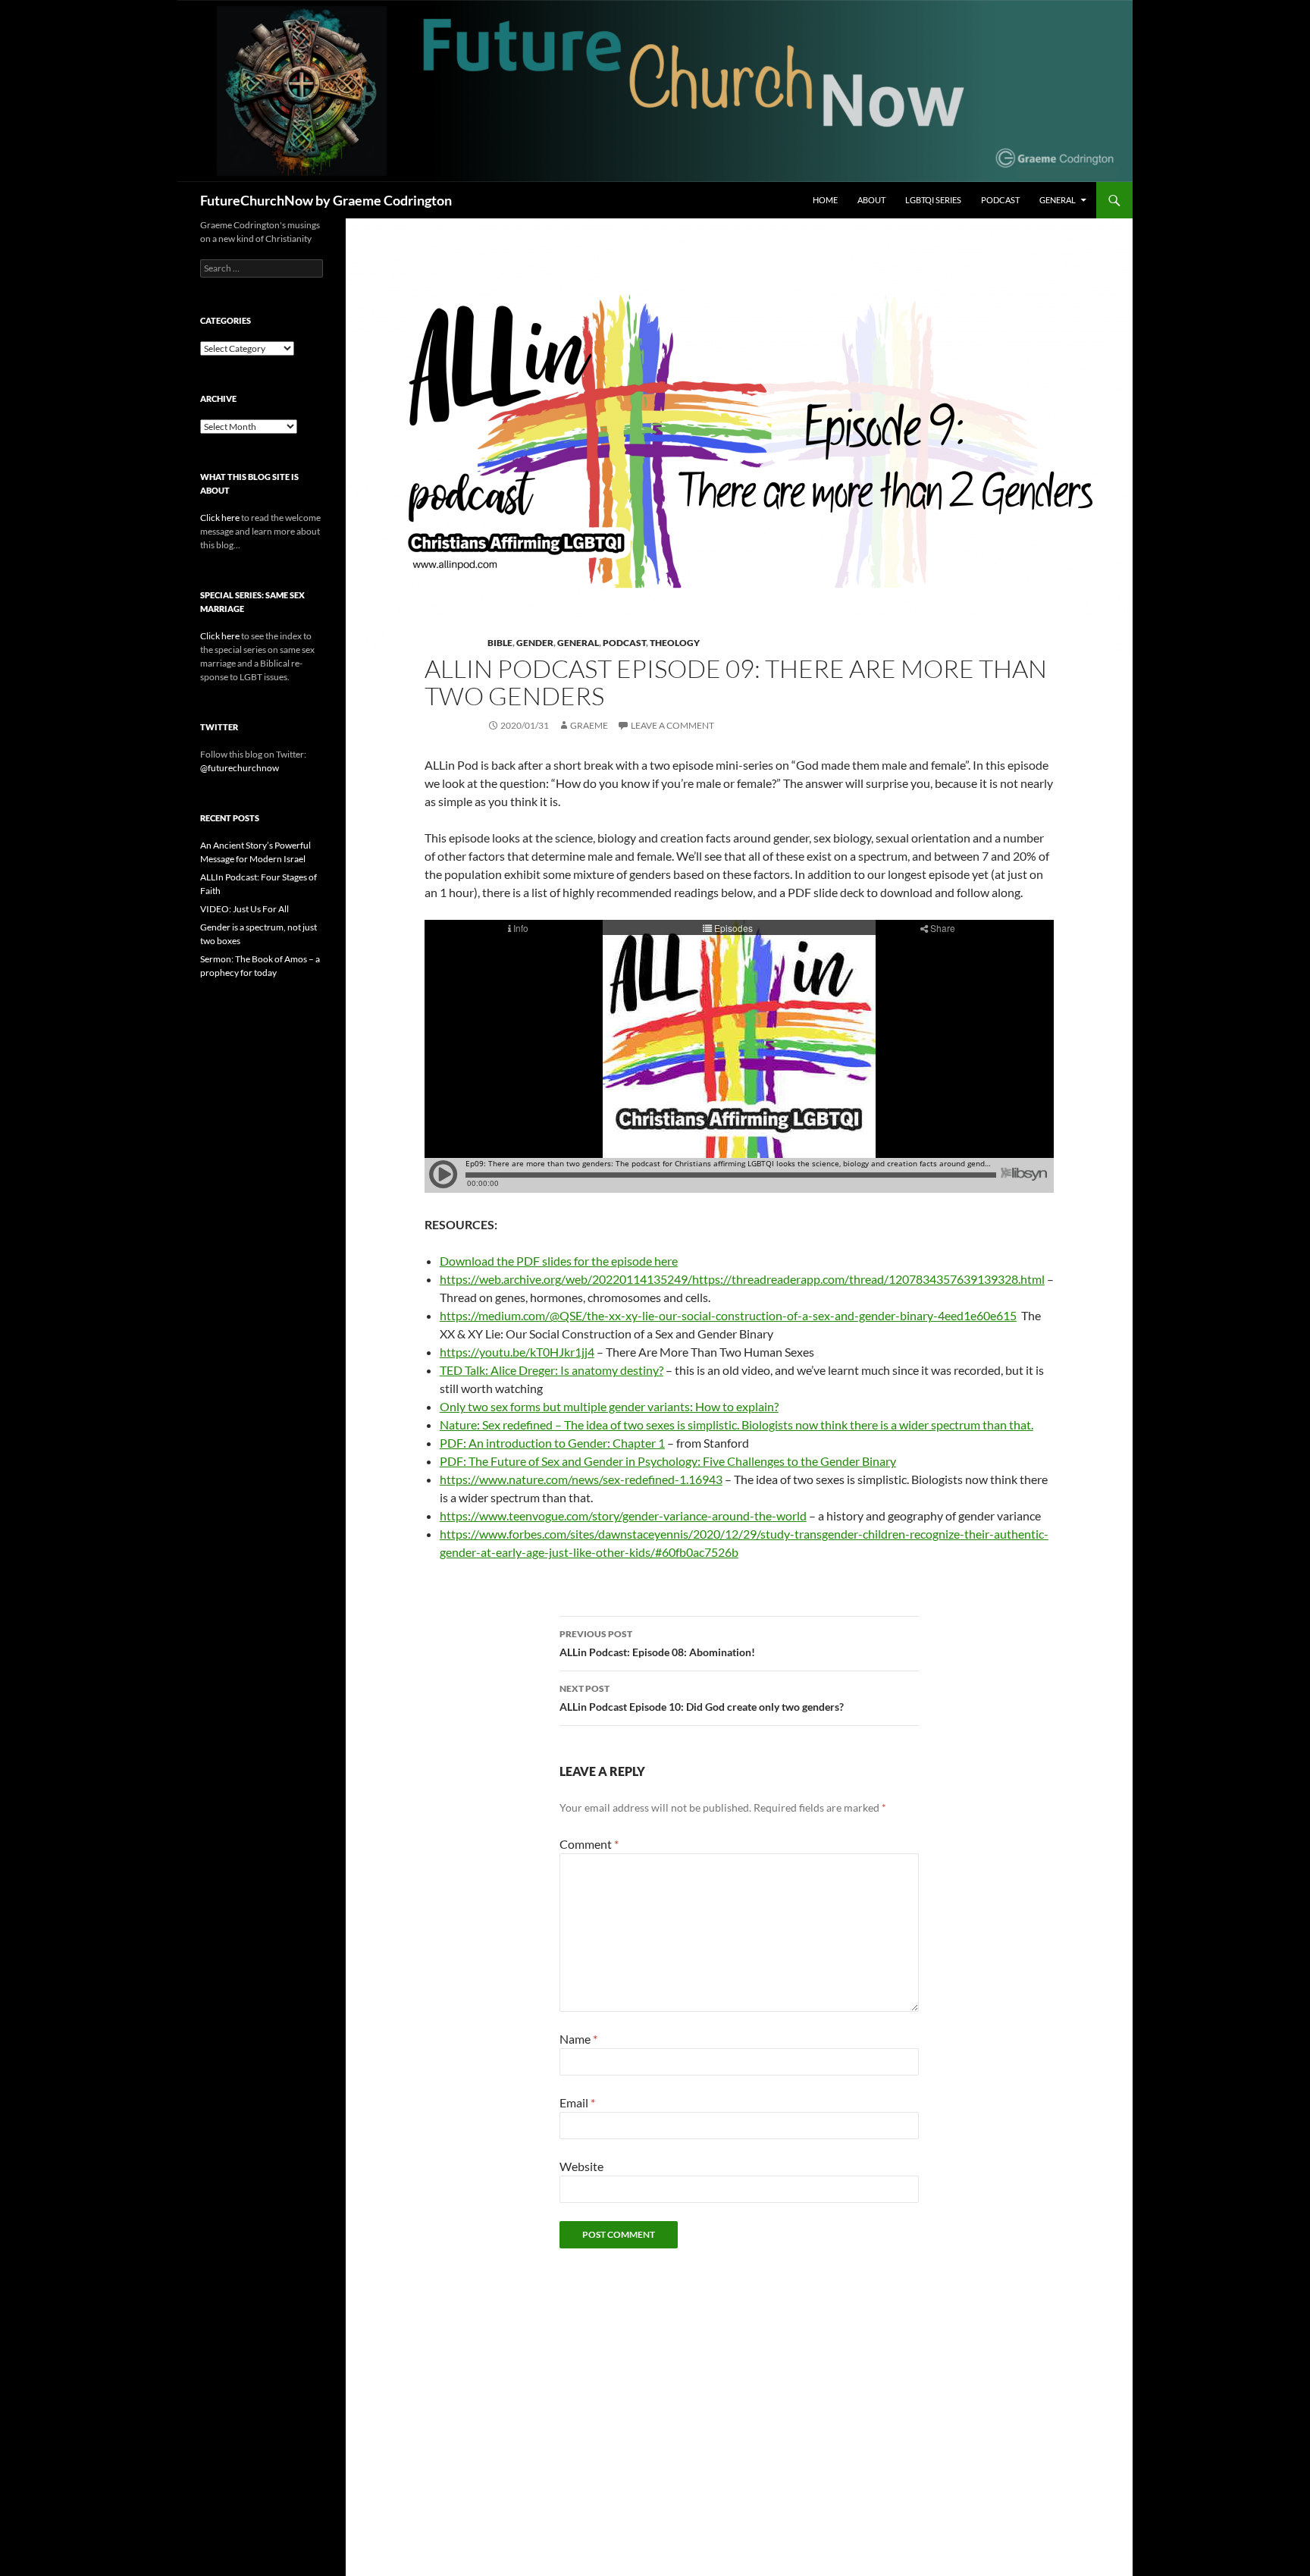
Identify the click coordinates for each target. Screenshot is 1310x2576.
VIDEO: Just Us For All (244, 909)
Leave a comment (672, 725)
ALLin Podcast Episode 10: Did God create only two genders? (702, 1698)
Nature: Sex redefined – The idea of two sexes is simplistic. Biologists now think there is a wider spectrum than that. (736, 1424)
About (871, 200)
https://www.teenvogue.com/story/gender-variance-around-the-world (623, 1515)
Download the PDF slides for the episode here (559, 1261)
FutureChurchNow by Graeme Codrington (326, 200)
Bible (500, 643)
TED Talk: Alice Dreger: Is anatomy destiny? (552, 1370)
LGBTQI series (933, 200)
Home (825, 200)
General (1058, 200)
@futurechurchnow (240, 768)
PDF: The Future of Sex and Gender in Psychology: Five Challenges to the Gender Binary (668, 1461)
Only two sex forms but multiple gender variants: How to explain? (609, 1406)
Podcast (1000, 200)
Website (581, 2166)
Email (577, 2102)
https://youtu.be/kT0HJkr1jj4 (517, 1352)
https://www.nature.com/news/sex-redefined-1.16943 (581, 1479)
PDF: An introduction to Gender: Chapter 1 (552, 1443)
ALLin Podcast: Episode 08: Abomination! (657, 1643)
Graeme (589, 725)
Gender (535, 643)
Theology (675, 643)
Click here (220, 518)
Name (578, 2039)
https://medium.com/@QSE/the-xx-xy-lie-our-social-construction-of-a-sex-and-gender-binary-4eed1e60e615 (728, 1315)
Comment (589, 1844)
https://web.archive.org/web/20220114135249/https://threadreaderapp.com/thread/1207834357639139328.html (742, 1279)
